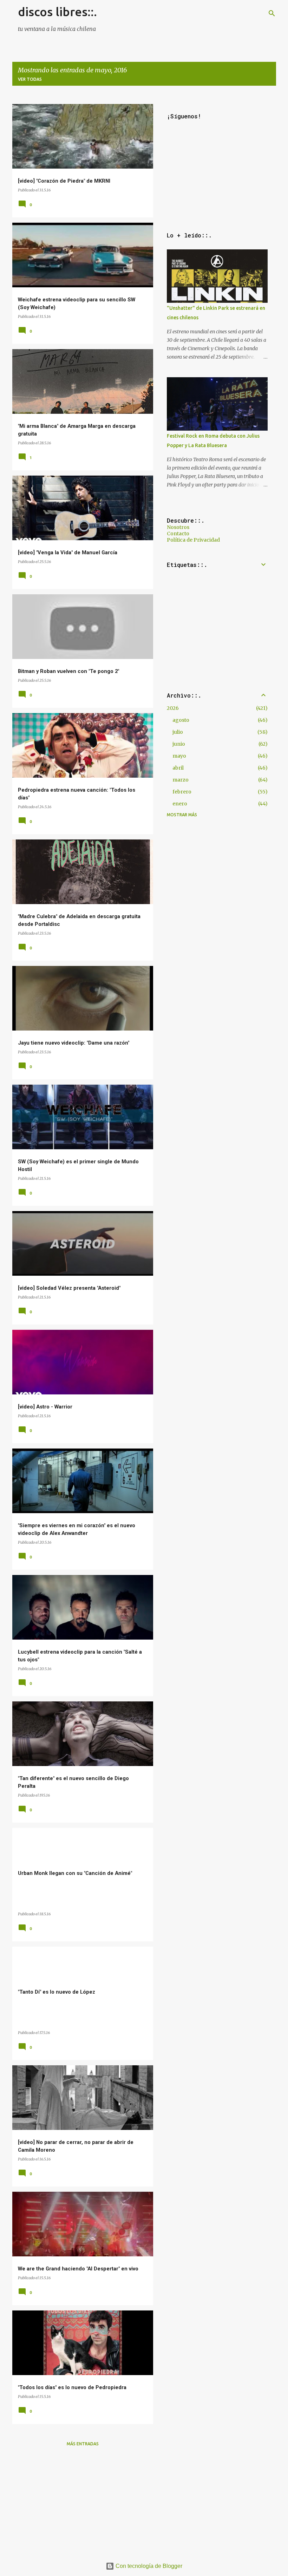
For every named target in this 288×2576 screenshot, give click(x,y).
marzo (181, 780)
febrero (182, 792)
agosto (181, 720)
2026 (173, 708)
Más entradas (83, 2444)
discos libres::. (57, 12)
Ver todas (30, 79)
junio (179, 744)
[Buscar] (272, 13)
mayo (179, 756)
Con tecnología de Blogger (148, 2566)
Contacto (178, 534)
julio (178, 732)
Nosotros (178, 527)
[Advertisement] (83, 2502)
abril (178, 768)
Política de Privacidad (193, 540)
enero (180, 804)
